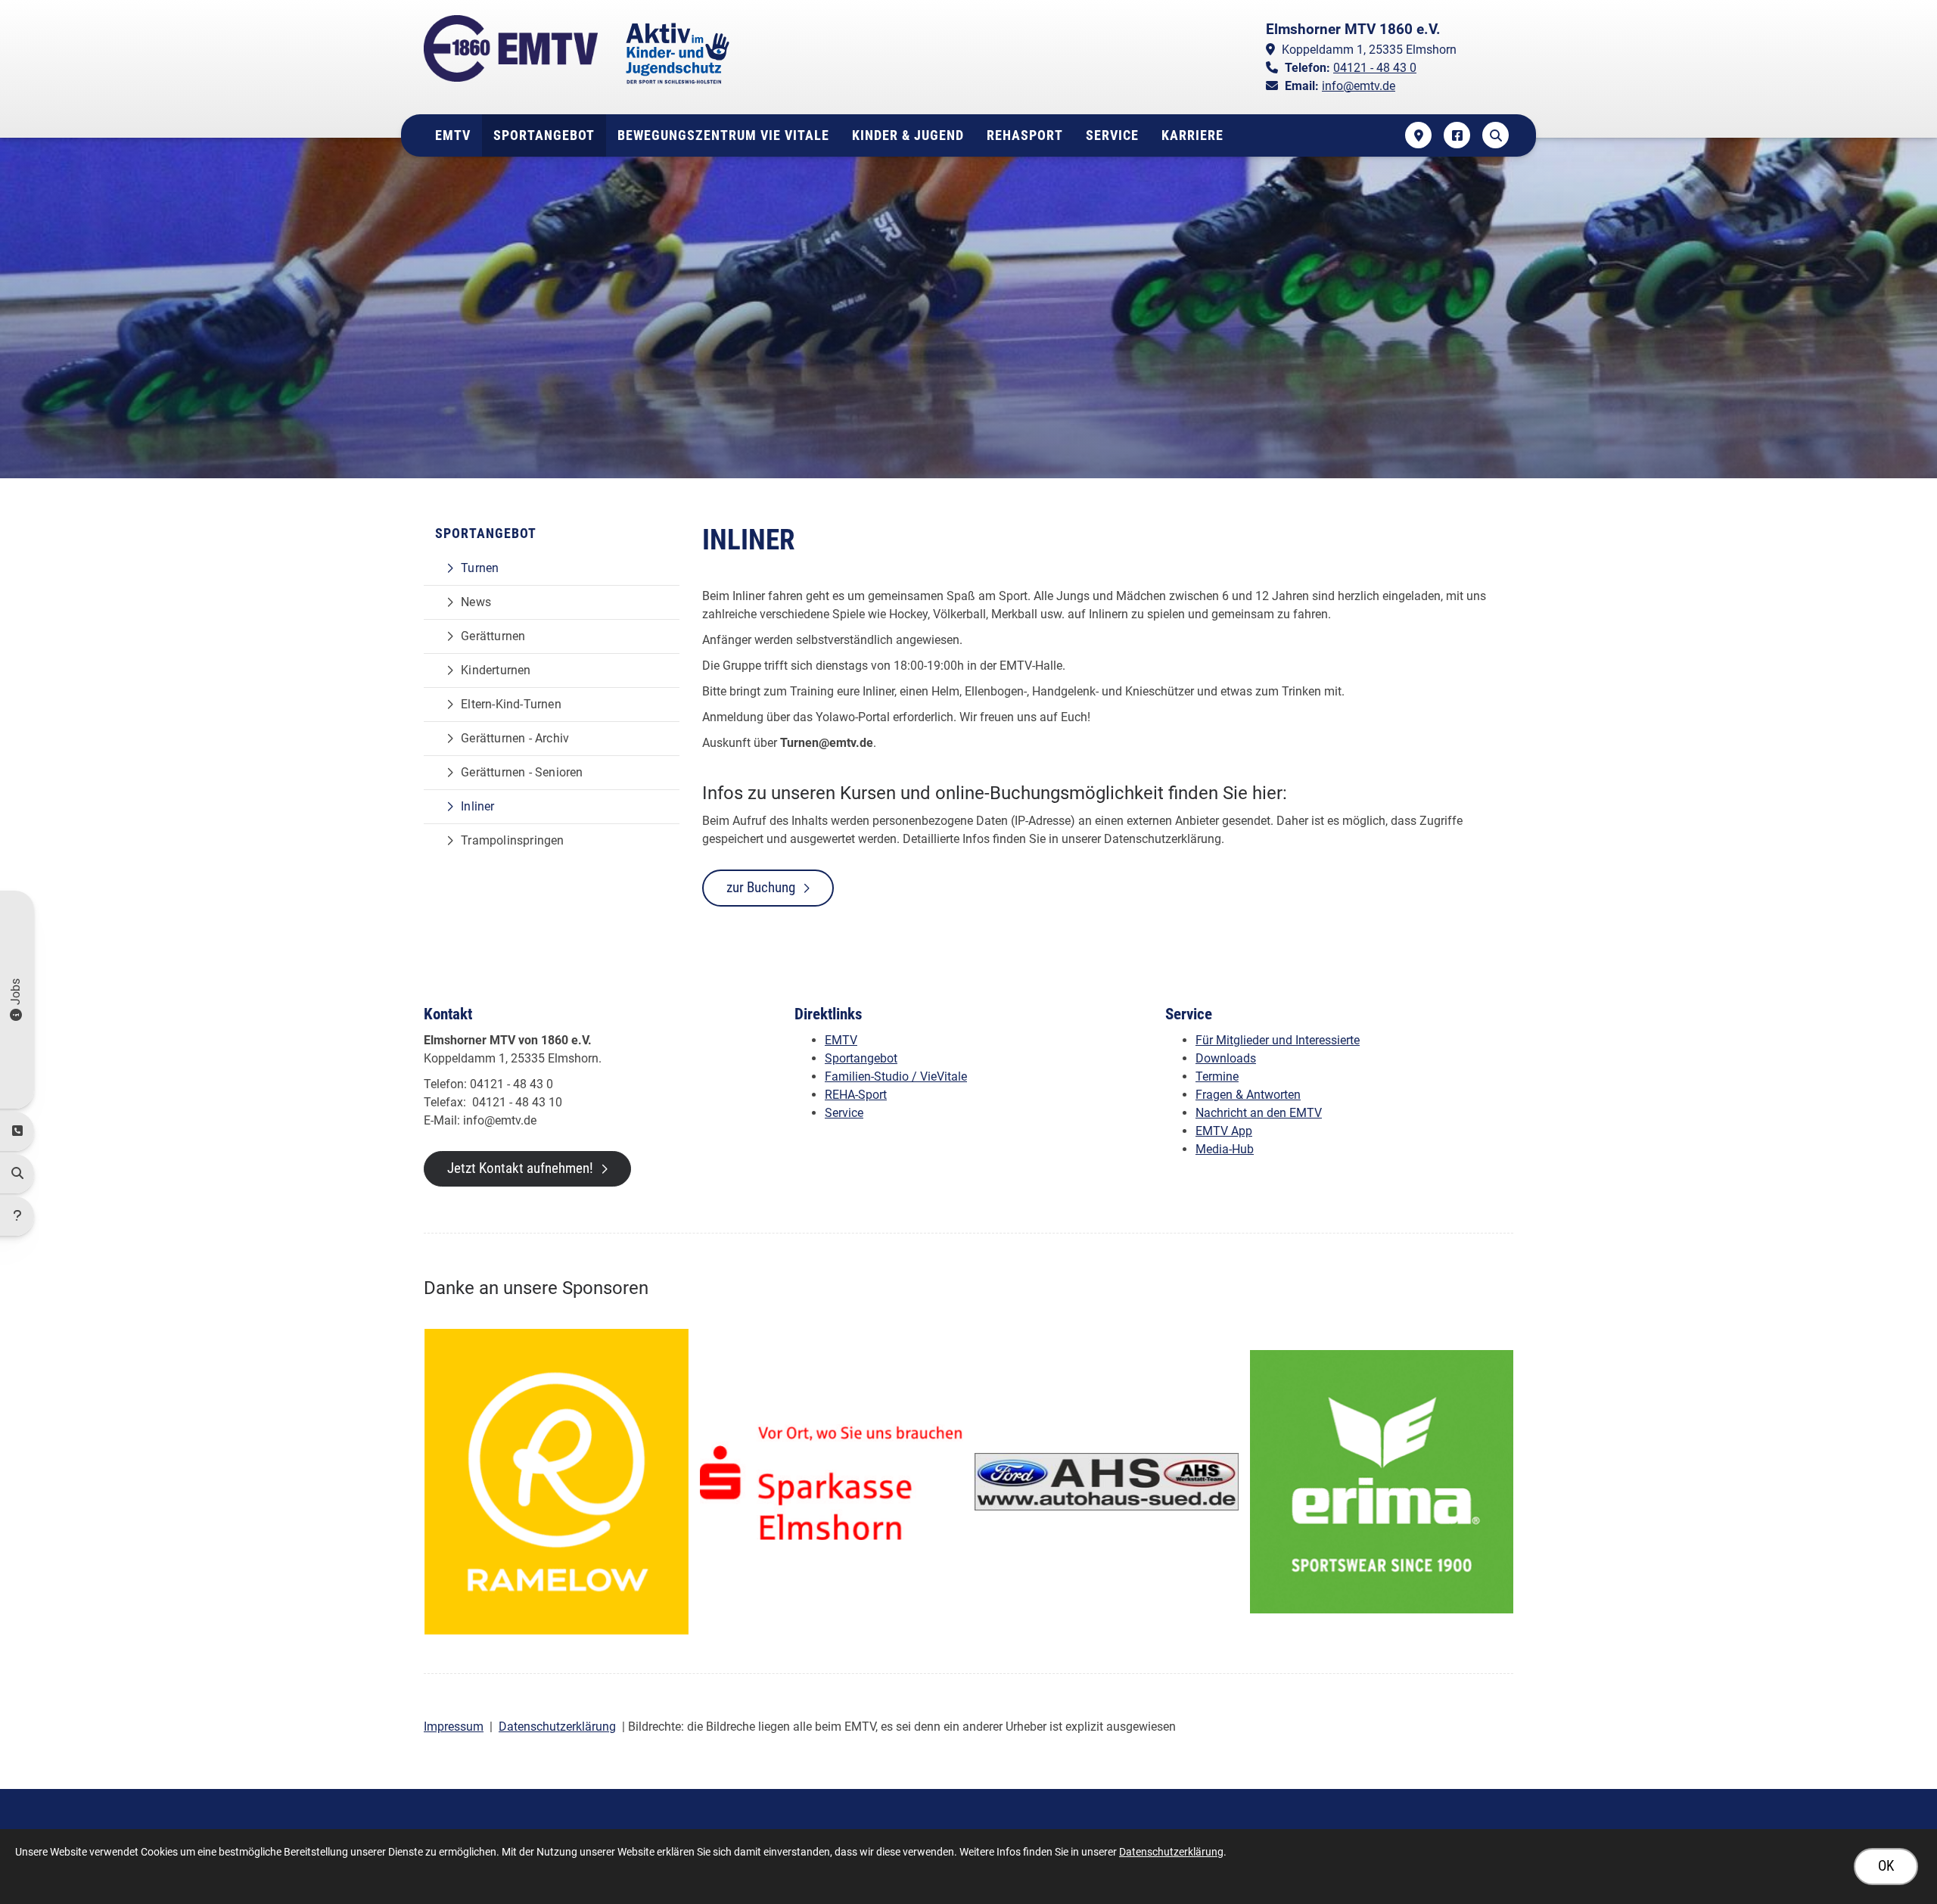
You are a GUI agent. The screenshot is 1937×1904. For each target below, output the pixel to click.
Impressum (454, 1727)
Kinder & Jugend (908, 135)
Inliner (477, 806)
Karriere (1192, 135)
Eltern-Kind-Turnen (511, 704)
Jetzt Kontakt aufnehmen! (520, 1168)
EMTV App (1224, 1131)
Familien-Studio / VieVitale (896, 1076)
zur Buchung (761, 887)
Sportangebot (544, 135)
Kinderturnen (496, 670)
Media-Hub (1225, 1149)
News (476, 602)
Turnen (480, 568)
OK (1886, 1866)
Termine (1217, 1076)
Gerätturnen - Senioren (522, 772)
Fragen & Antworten (1248, 1095)
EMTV (453, 135)
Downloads (1226, 1058)
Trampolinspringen (512, 840)
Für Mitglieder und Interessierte (1278, 1040)
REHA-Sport (856, 1095)
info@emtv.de (1359, 86)
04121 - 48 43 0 (1375, 68)
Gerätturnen (493, 636)
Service (1112, 135)
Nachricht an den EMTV (1259, 1113)
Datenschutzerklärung (557, 1727)
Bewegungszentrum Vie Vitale (723, 135)
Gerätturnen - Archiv (515, 738)
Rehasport (1025, 135)
